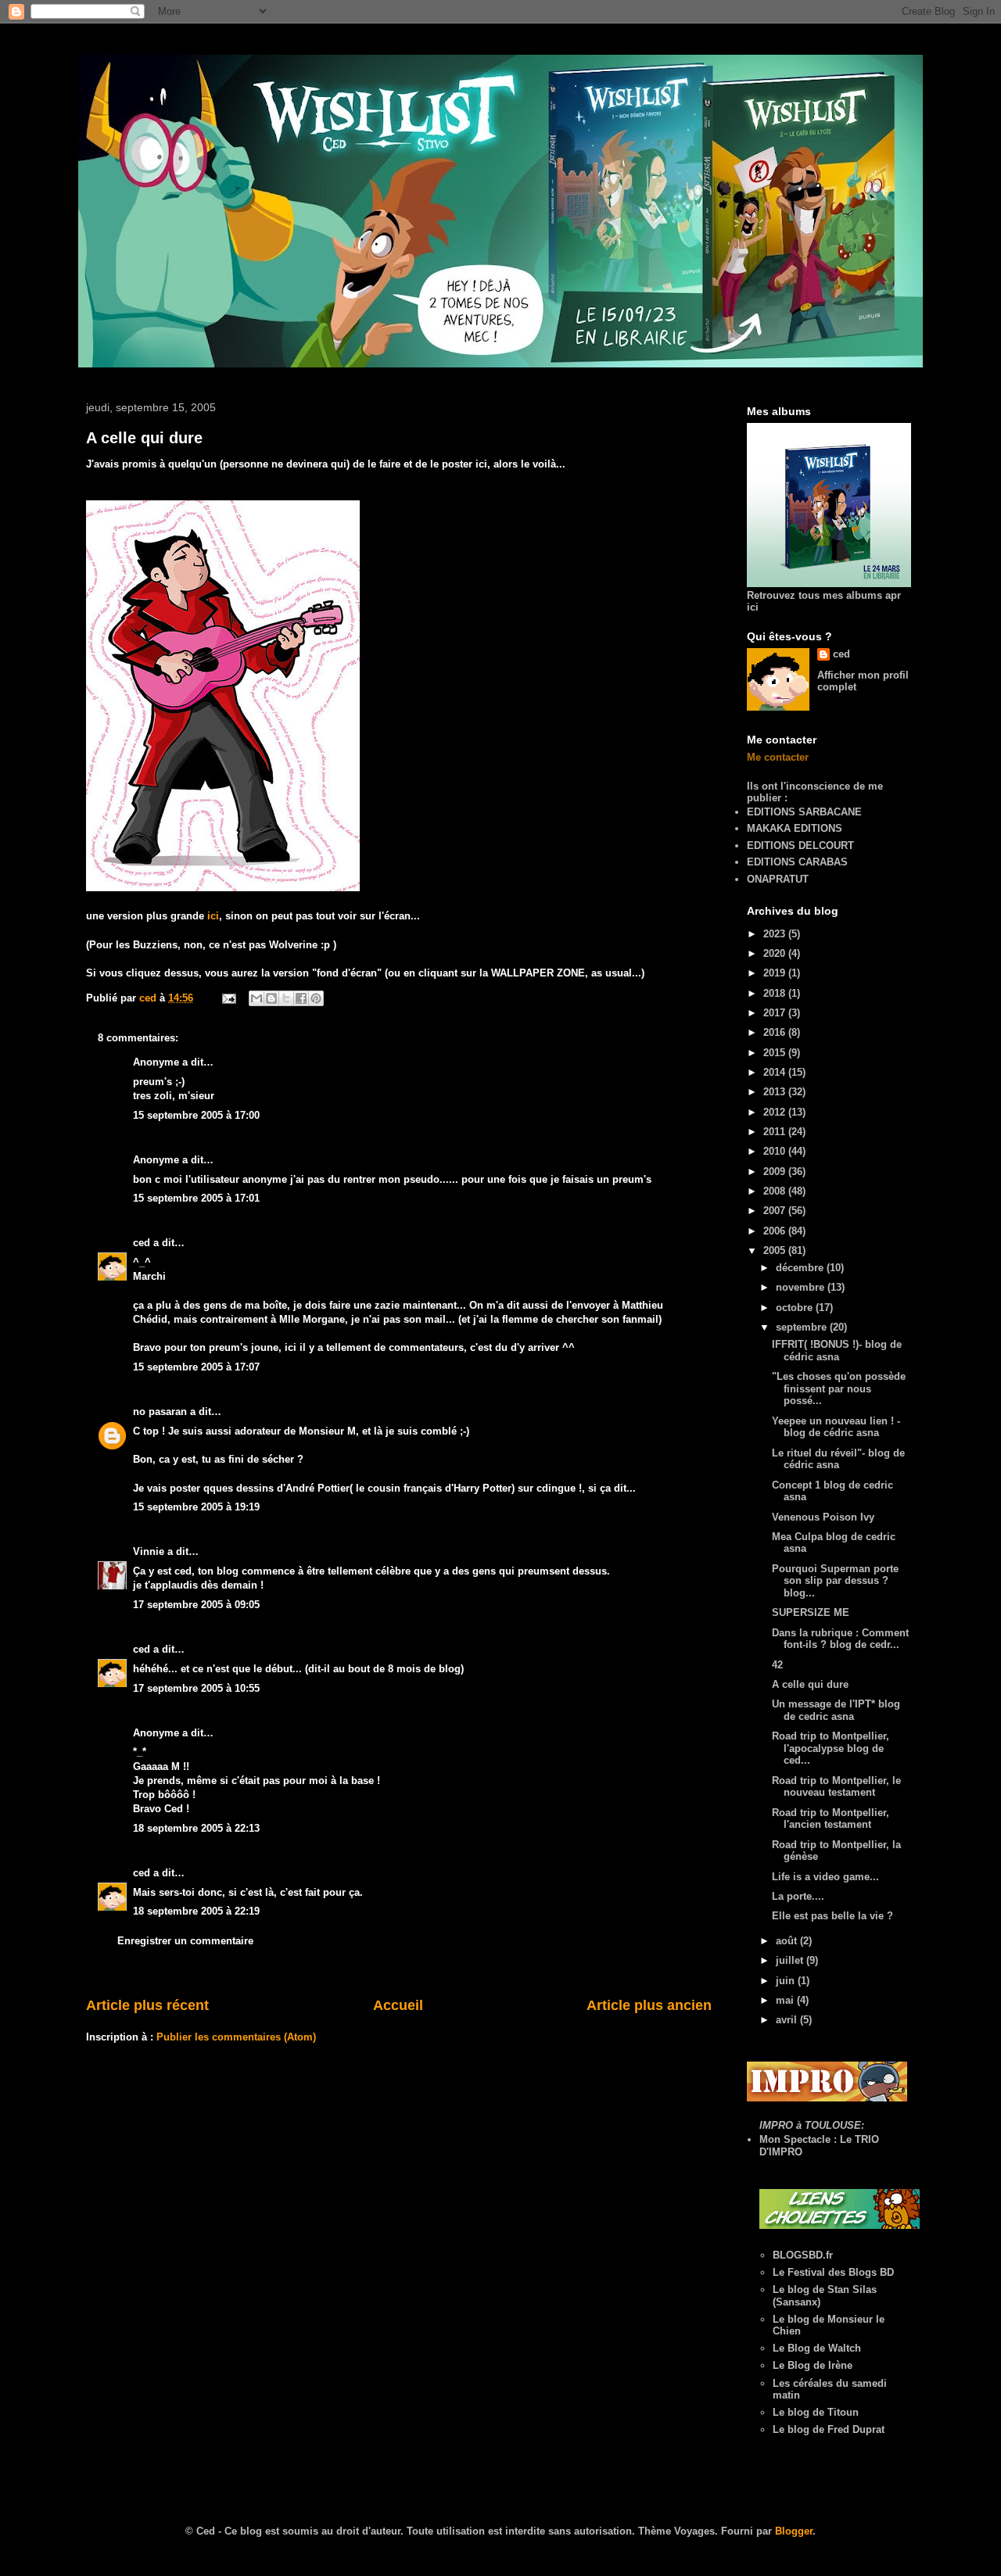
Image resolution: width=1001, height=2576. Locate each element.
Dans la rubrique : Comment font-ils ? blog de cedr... (840, 1639)
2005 (776, 1250)
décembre (801, 1268)
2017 (776, 1013)
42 (777, 1665)
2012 (776, 1112)
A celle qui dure (144, 438)
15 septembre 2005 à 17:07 (196, 1367)
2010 (776, 1151)
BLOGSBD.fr (803, 2255)
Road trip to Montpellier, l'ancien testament (831, 1819)
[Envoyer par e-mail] (257, 998)
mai (786, 2000)
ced (142, 1243)
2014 (776, 1072)
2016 (776, 1032)
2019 (776, 973)
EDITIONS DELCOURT (800, 846)
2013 (776, 1092)
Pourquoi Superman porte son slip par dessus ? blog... (835, 1581)
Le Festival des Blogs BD (833, 2272)
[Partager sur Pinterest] (316, 998)
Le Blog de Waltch (817, 2348)
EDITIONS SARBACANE (804, 812)
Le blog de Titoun (816, 2412)
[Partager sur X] (286, 998)
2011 (776, 1132)
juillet (791, 1960)
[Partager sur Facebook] (301, 998)
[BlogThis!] (271, 998)
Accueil (398, 2005)
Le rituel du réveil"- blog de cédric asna (838, 1459)
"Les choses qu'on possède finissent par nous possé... (839, 1388)
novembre (802, 1287)
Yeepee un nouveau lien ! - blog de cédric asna (836, 1427)
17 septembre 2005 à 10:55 (196, 1688)
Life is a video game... (825, 1877)
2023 (776, 934)
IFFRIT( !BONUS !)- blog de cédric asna (837, 1351)
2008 (776, 1191)
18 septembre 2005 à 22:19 (196, 1911)
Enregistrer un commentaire (185, 1941)
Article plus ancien (649, 2005)
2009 (776, 1172)
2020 (776, 953)
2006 (776, 1231)
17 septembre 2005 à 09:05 (196, 1605)
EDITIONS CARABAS (797, 862)
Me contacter (778, 757)
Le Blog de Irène (813, 2365)
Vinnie (149, 1551)
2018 (776, 993)
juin (787, 1981)
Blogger (794, 2531)
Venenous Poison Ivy (823, 1517)
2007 (776, 1211)
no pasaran (160, 1412)
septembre (803, 1327)
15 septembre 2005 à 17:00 (196, 1115)
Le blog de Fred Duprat (829, 2429)
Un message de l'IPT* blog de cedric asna (836, 1710)
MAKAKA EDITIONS (795, 828)
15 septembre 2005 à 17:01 (196, 1198)
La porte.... (798, 1896)
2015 (776, 1053)
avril (788, 2020)
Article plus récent (147, 2005)
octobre (796, 1308)
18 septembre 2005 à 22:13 (196, 1828)
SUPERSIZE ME (811, 1612)
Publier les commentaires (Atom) (236, 2037)
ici (213, 916)
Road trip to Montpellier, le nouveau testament (836, 1787)
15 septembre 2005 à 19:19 (196, 1507)
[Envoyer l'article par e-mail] (228, 998)
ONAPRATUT (778, 879)
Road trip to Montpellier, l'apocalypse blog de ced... (831, 1748)
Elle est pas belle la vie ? (832, 1916)
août (788, 1941)
